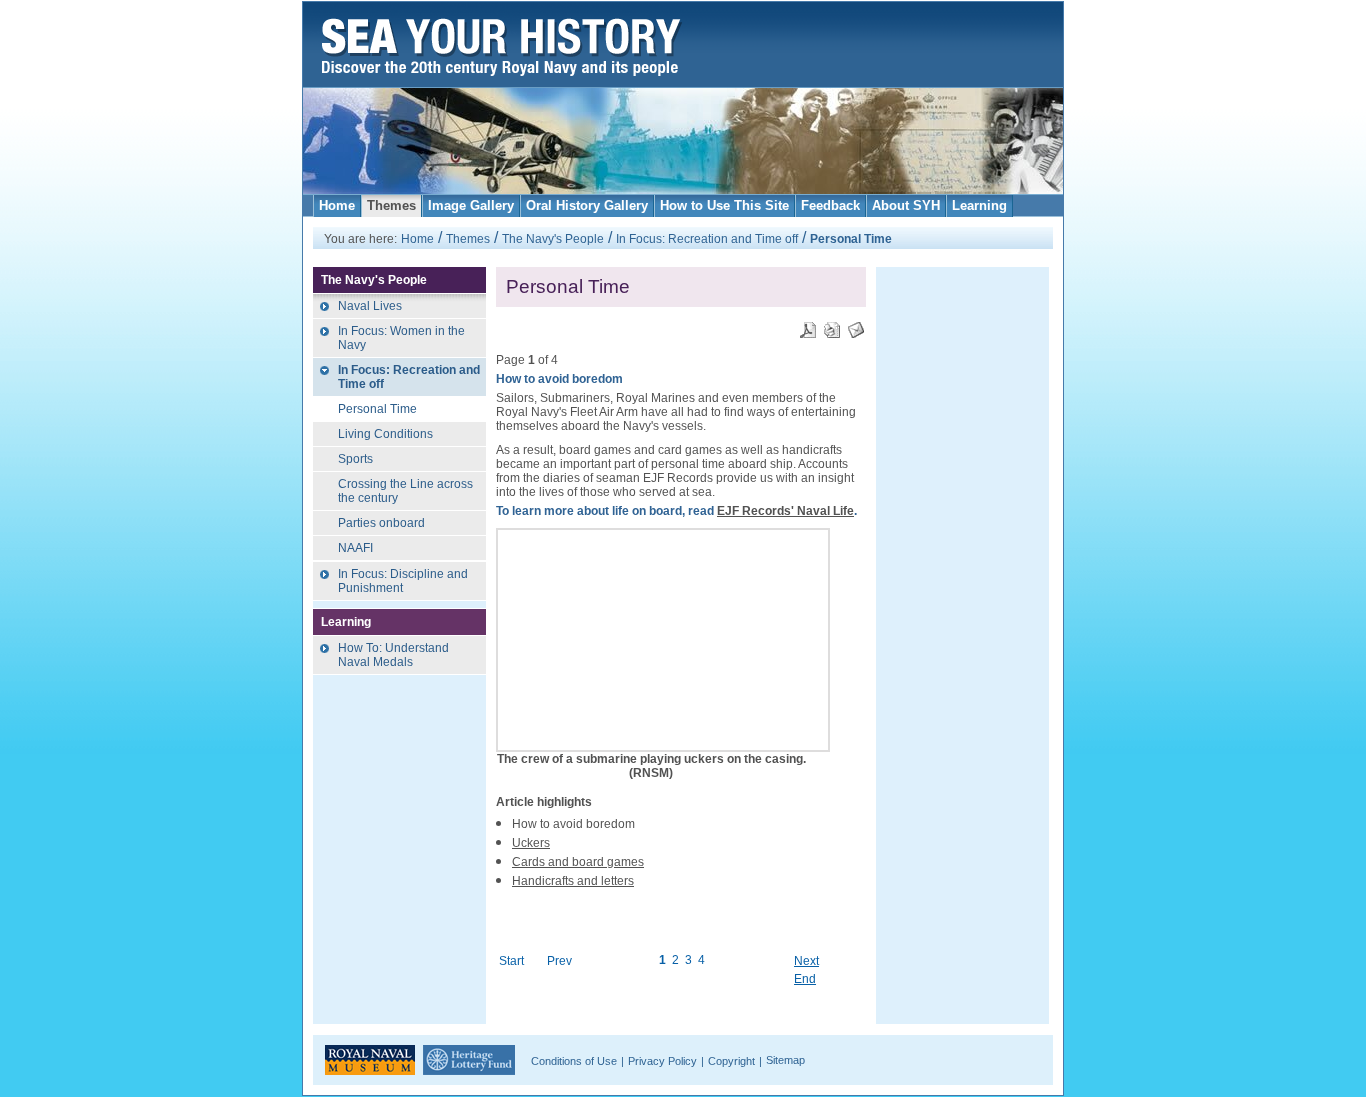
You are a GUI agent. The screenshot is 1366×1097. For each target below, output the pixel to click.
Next (806, 961)
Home (337, 205)
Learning (979, 205)
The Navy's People (553, 239)
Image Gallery (471, 205)
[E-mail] (856, 324)
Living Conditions (385, 434)
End (805, 979)
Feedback (830, 205)
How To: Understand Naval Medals (393, 655)
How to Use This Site (724, 205)
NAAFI (355, 548)
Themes (391, 205)
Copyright (731, 1061)
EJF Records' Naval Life (785, 511)
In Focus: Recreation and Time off (707, 239)
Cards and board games (578, 862)
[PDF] (808, 324)
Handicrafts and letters (573, 881)
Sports (355, 459)
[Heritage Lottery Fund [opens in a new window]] (469, 1058)
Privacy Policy (662, 1061)
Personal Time (377, 409)
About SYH (906, 205)
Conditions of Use (574, 1061)
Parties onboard (381, 523)
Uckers (531, 843)
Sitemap (785, 1060)
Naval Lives (370, 306)
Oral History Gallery (587, 205)
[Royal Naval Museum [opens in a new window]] (370, 1058)
